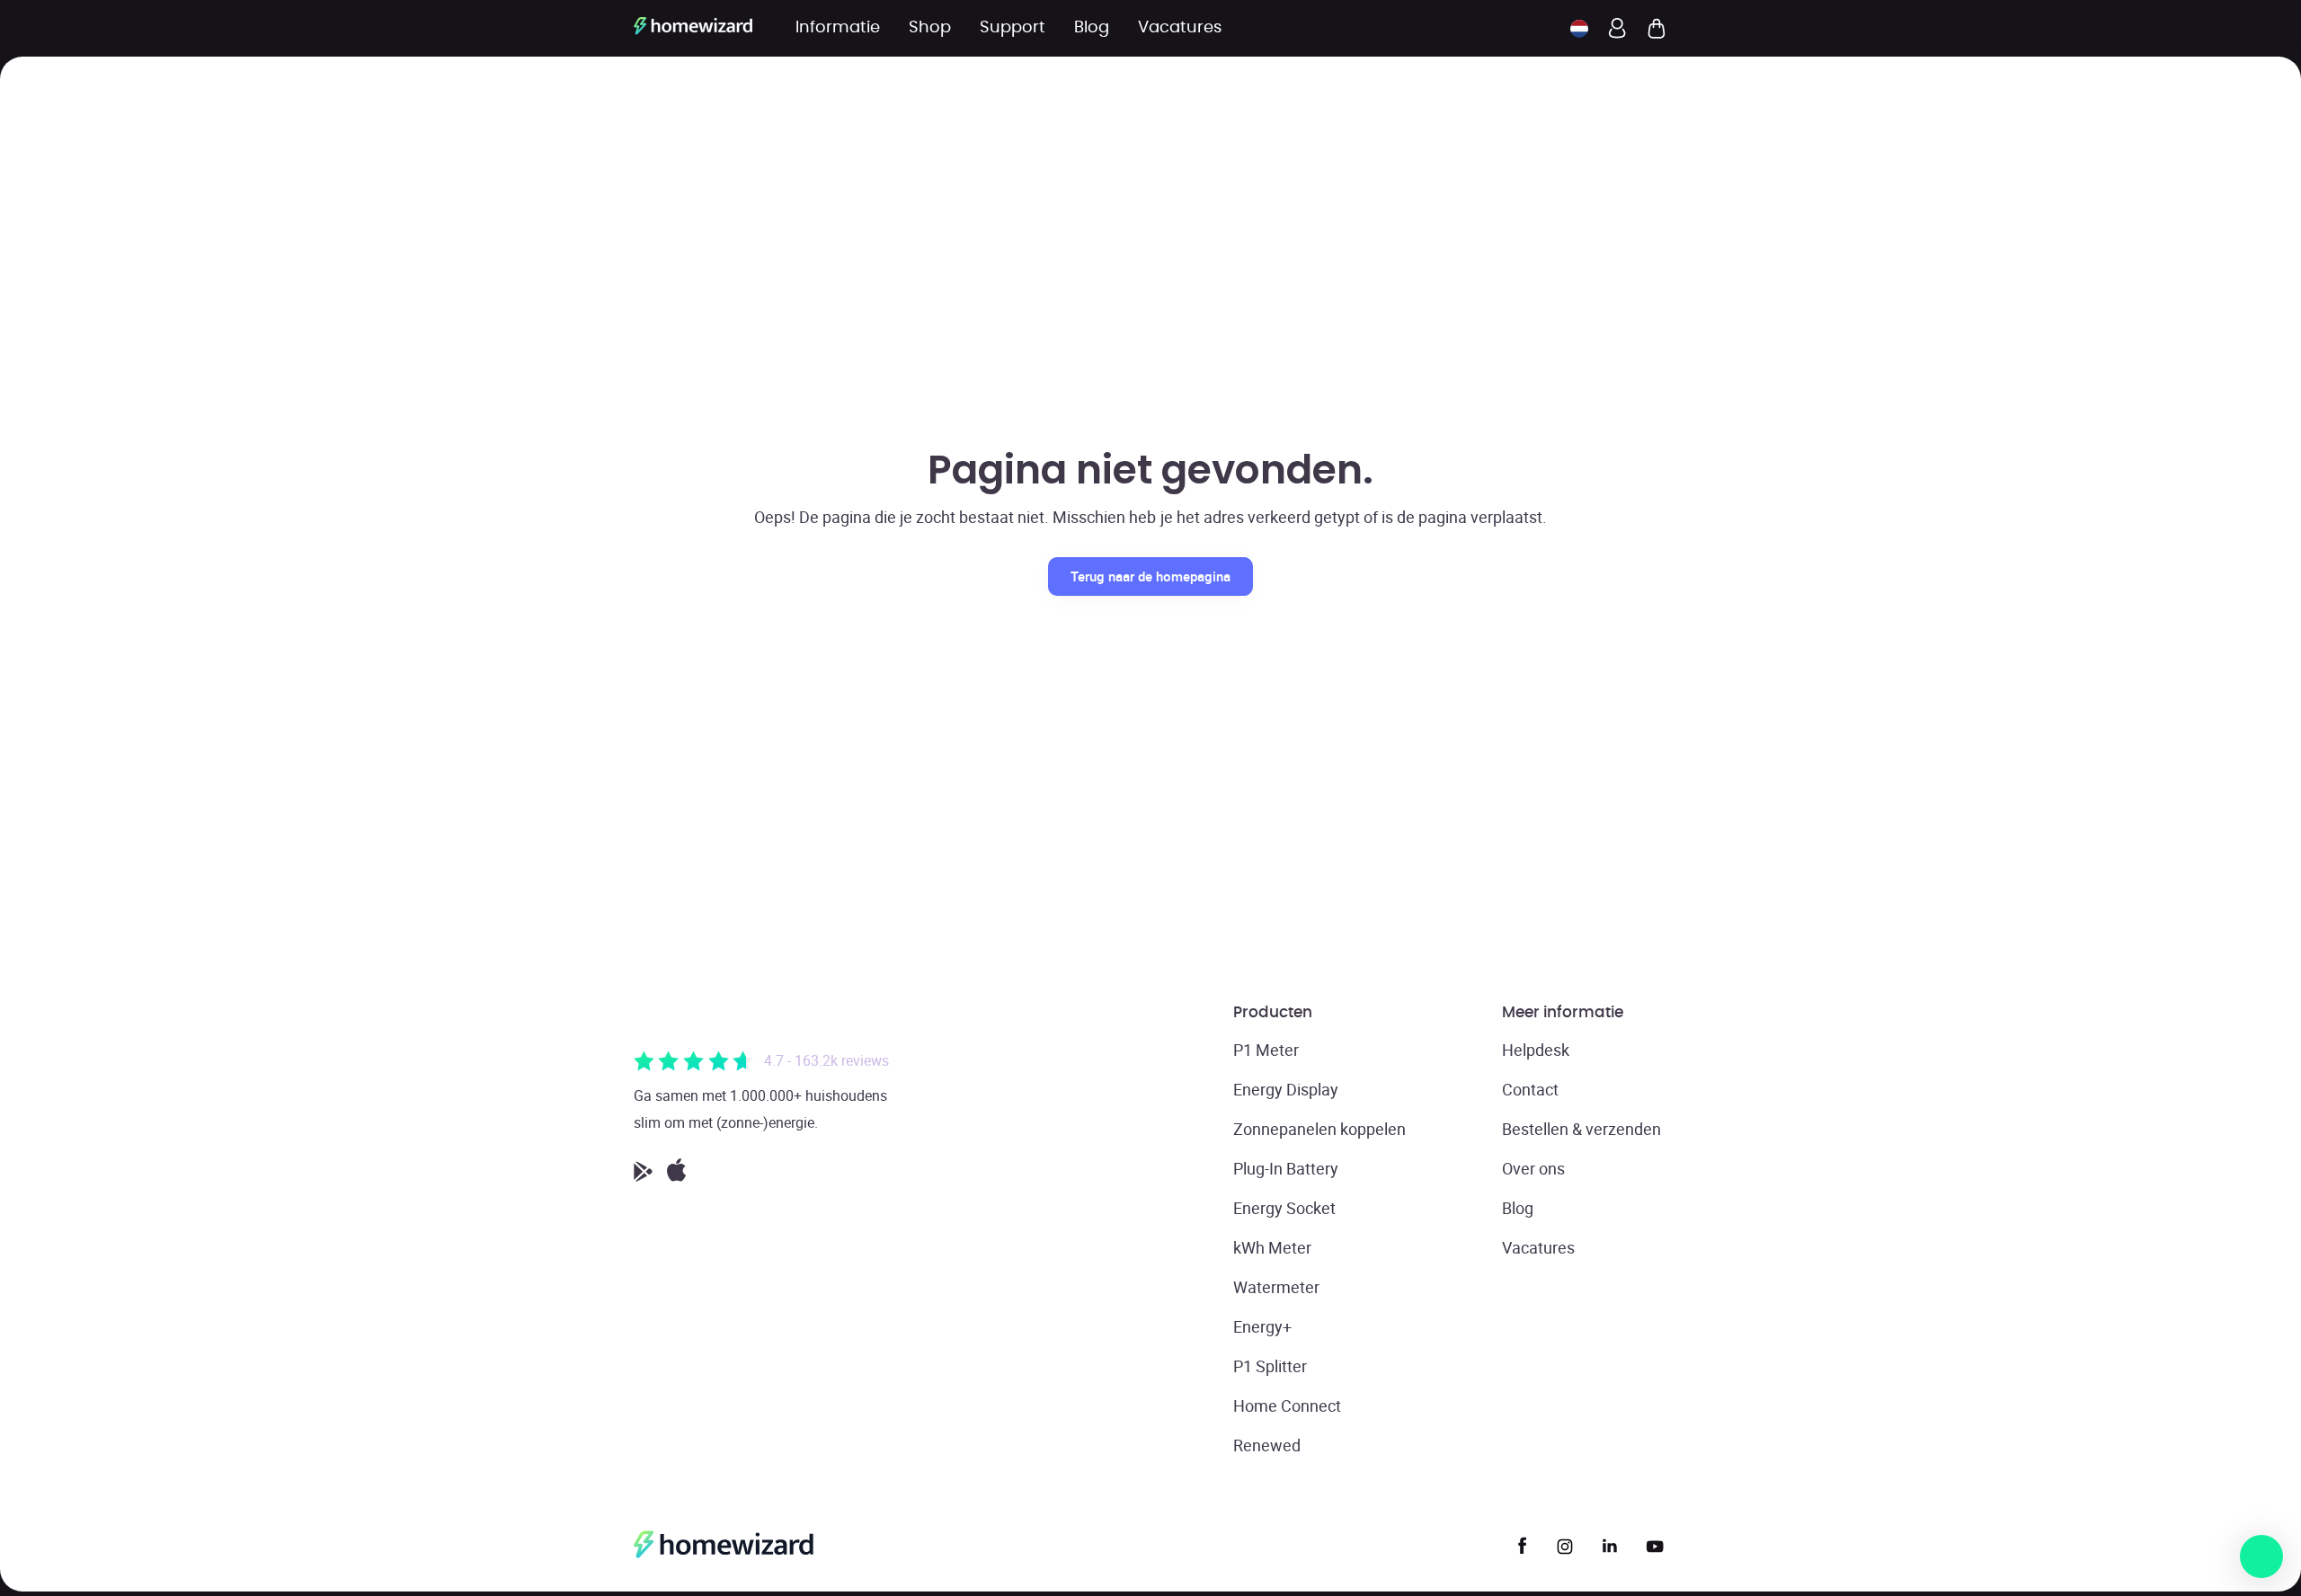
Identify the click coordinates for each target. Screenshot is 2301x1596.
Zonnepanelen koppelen (1319, 1129)
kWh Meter (1272, 1247)
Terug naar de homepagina (1150, 576)
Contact (1530, 1089)
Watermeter (1276, 1287)
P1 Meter (1266, 1050)
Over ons (1533, 1168)
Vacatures (1538, 1247)
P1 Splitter (1270, 1366)
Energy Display (1286, 1089)
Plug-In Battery (1286, 1168)
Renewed (1267, 1445)
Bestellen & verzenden (1581, 1129)
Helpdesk (1536, 1050)
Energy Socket (1284, 1208)
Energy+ (1262, 1326)
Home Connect (1287, 1405)
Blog (1518, 1208)
